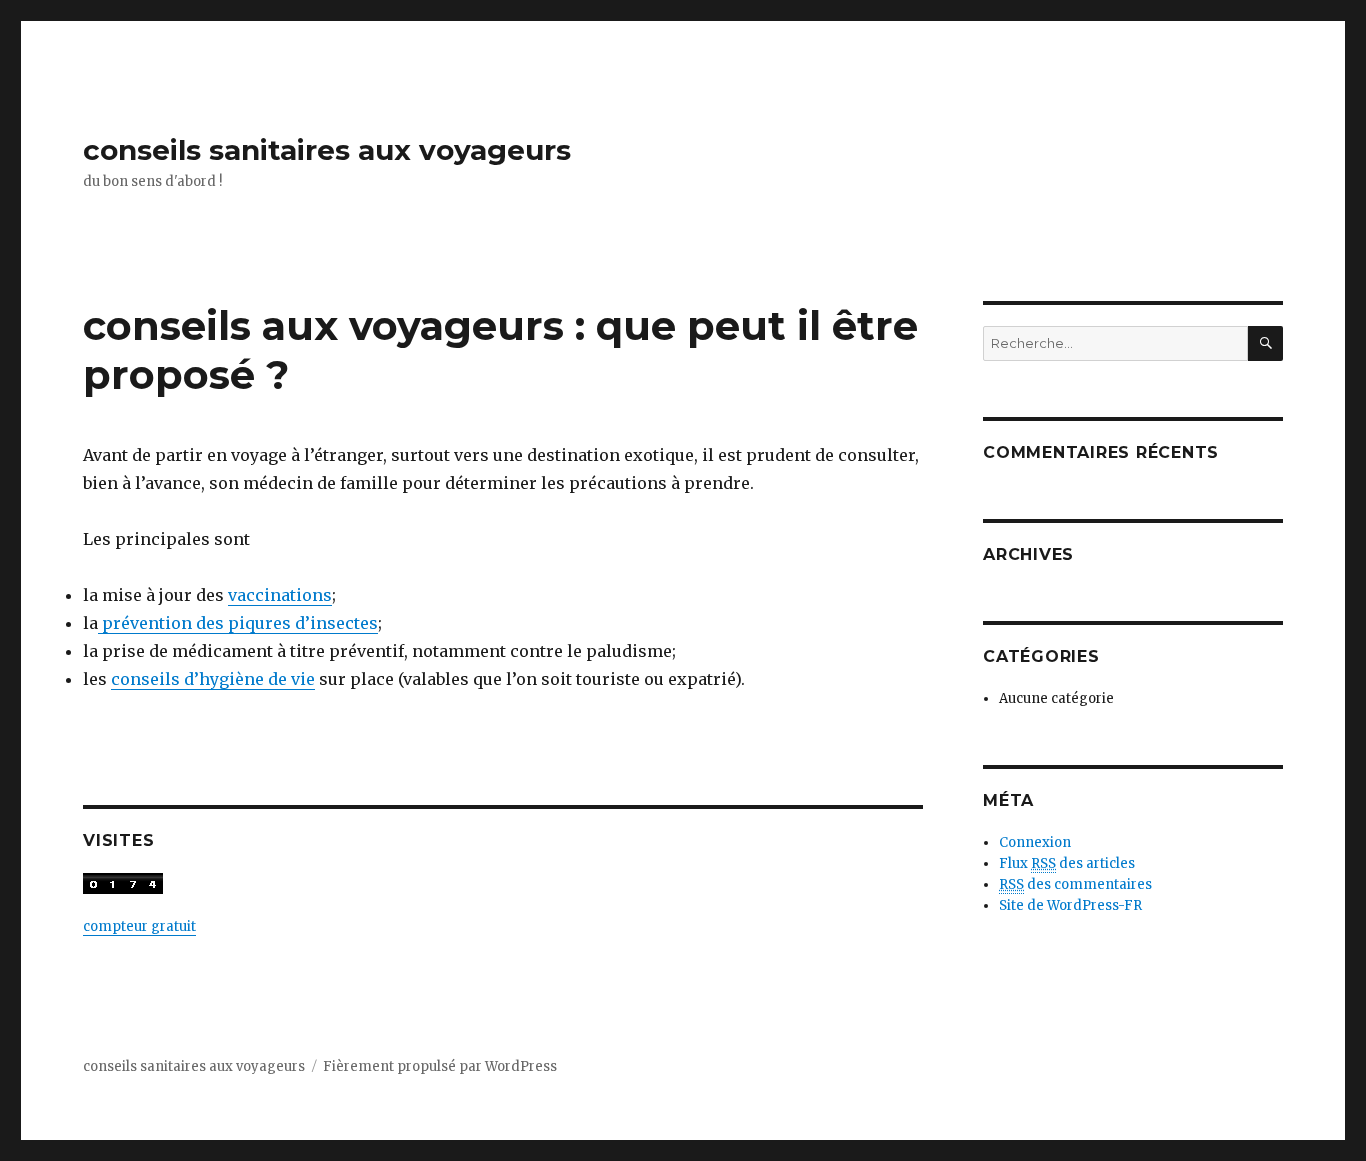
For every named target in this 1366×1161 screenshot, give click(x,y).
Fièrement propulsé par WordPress (440, 1066)
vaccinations (280, 595)
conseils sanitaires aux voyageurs (327, 150)
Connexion (1035, 842)
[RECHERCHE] (1265, 343)
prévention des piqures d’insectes (238, 623)
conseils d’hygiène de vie (213, 679)
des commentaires (1075, 884)
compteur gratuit (139, 926)
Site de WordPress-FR (1070, 905)
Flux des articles (1067, 863)
